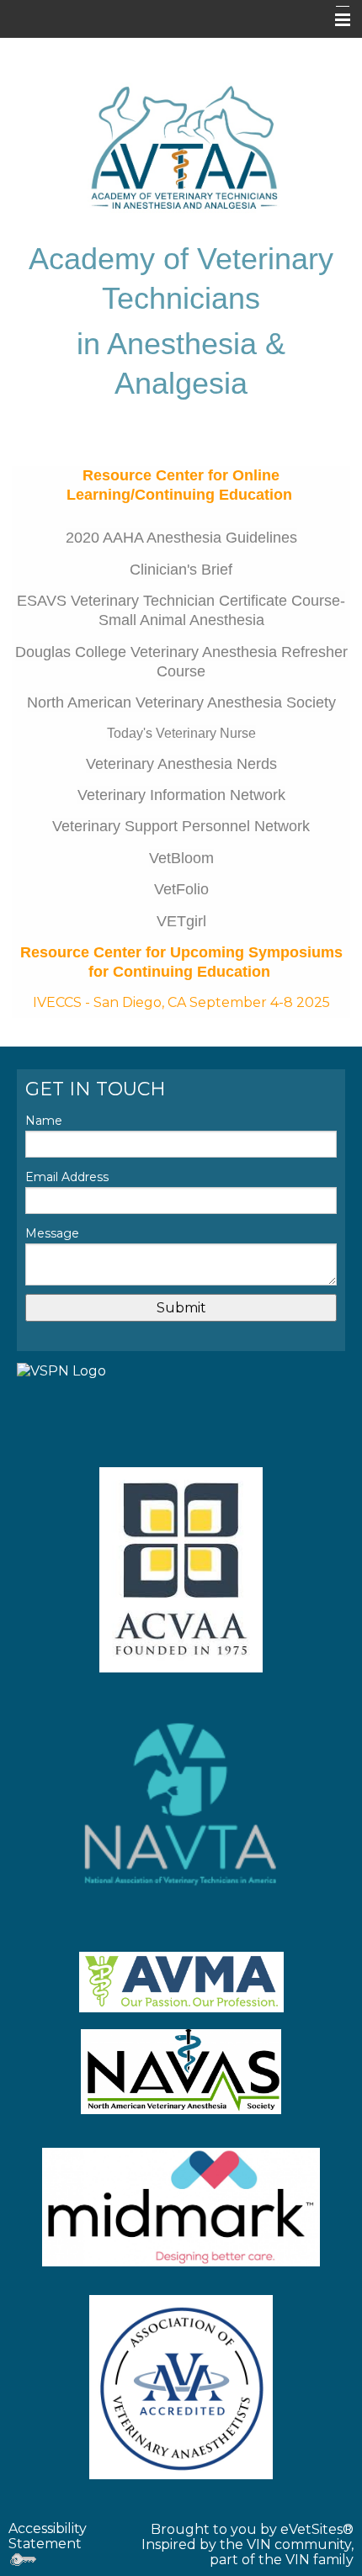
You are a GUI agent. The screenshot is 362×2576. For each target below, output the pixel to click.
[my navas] (181, 2072)
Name (44, 1121)
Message (52, 1233)
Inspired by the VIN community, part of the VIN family (248, 2552)
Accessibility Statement (48, 2536)
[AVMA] (181, 1982)
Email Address (67, 1177)
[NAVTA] (181, 1804)
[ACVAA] (181, 1570)
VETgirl (181, 921)
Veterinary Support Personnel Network (181, 826)
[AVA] (181, 2387)
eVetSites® (317, 2529)
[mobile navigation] (335, 20)
